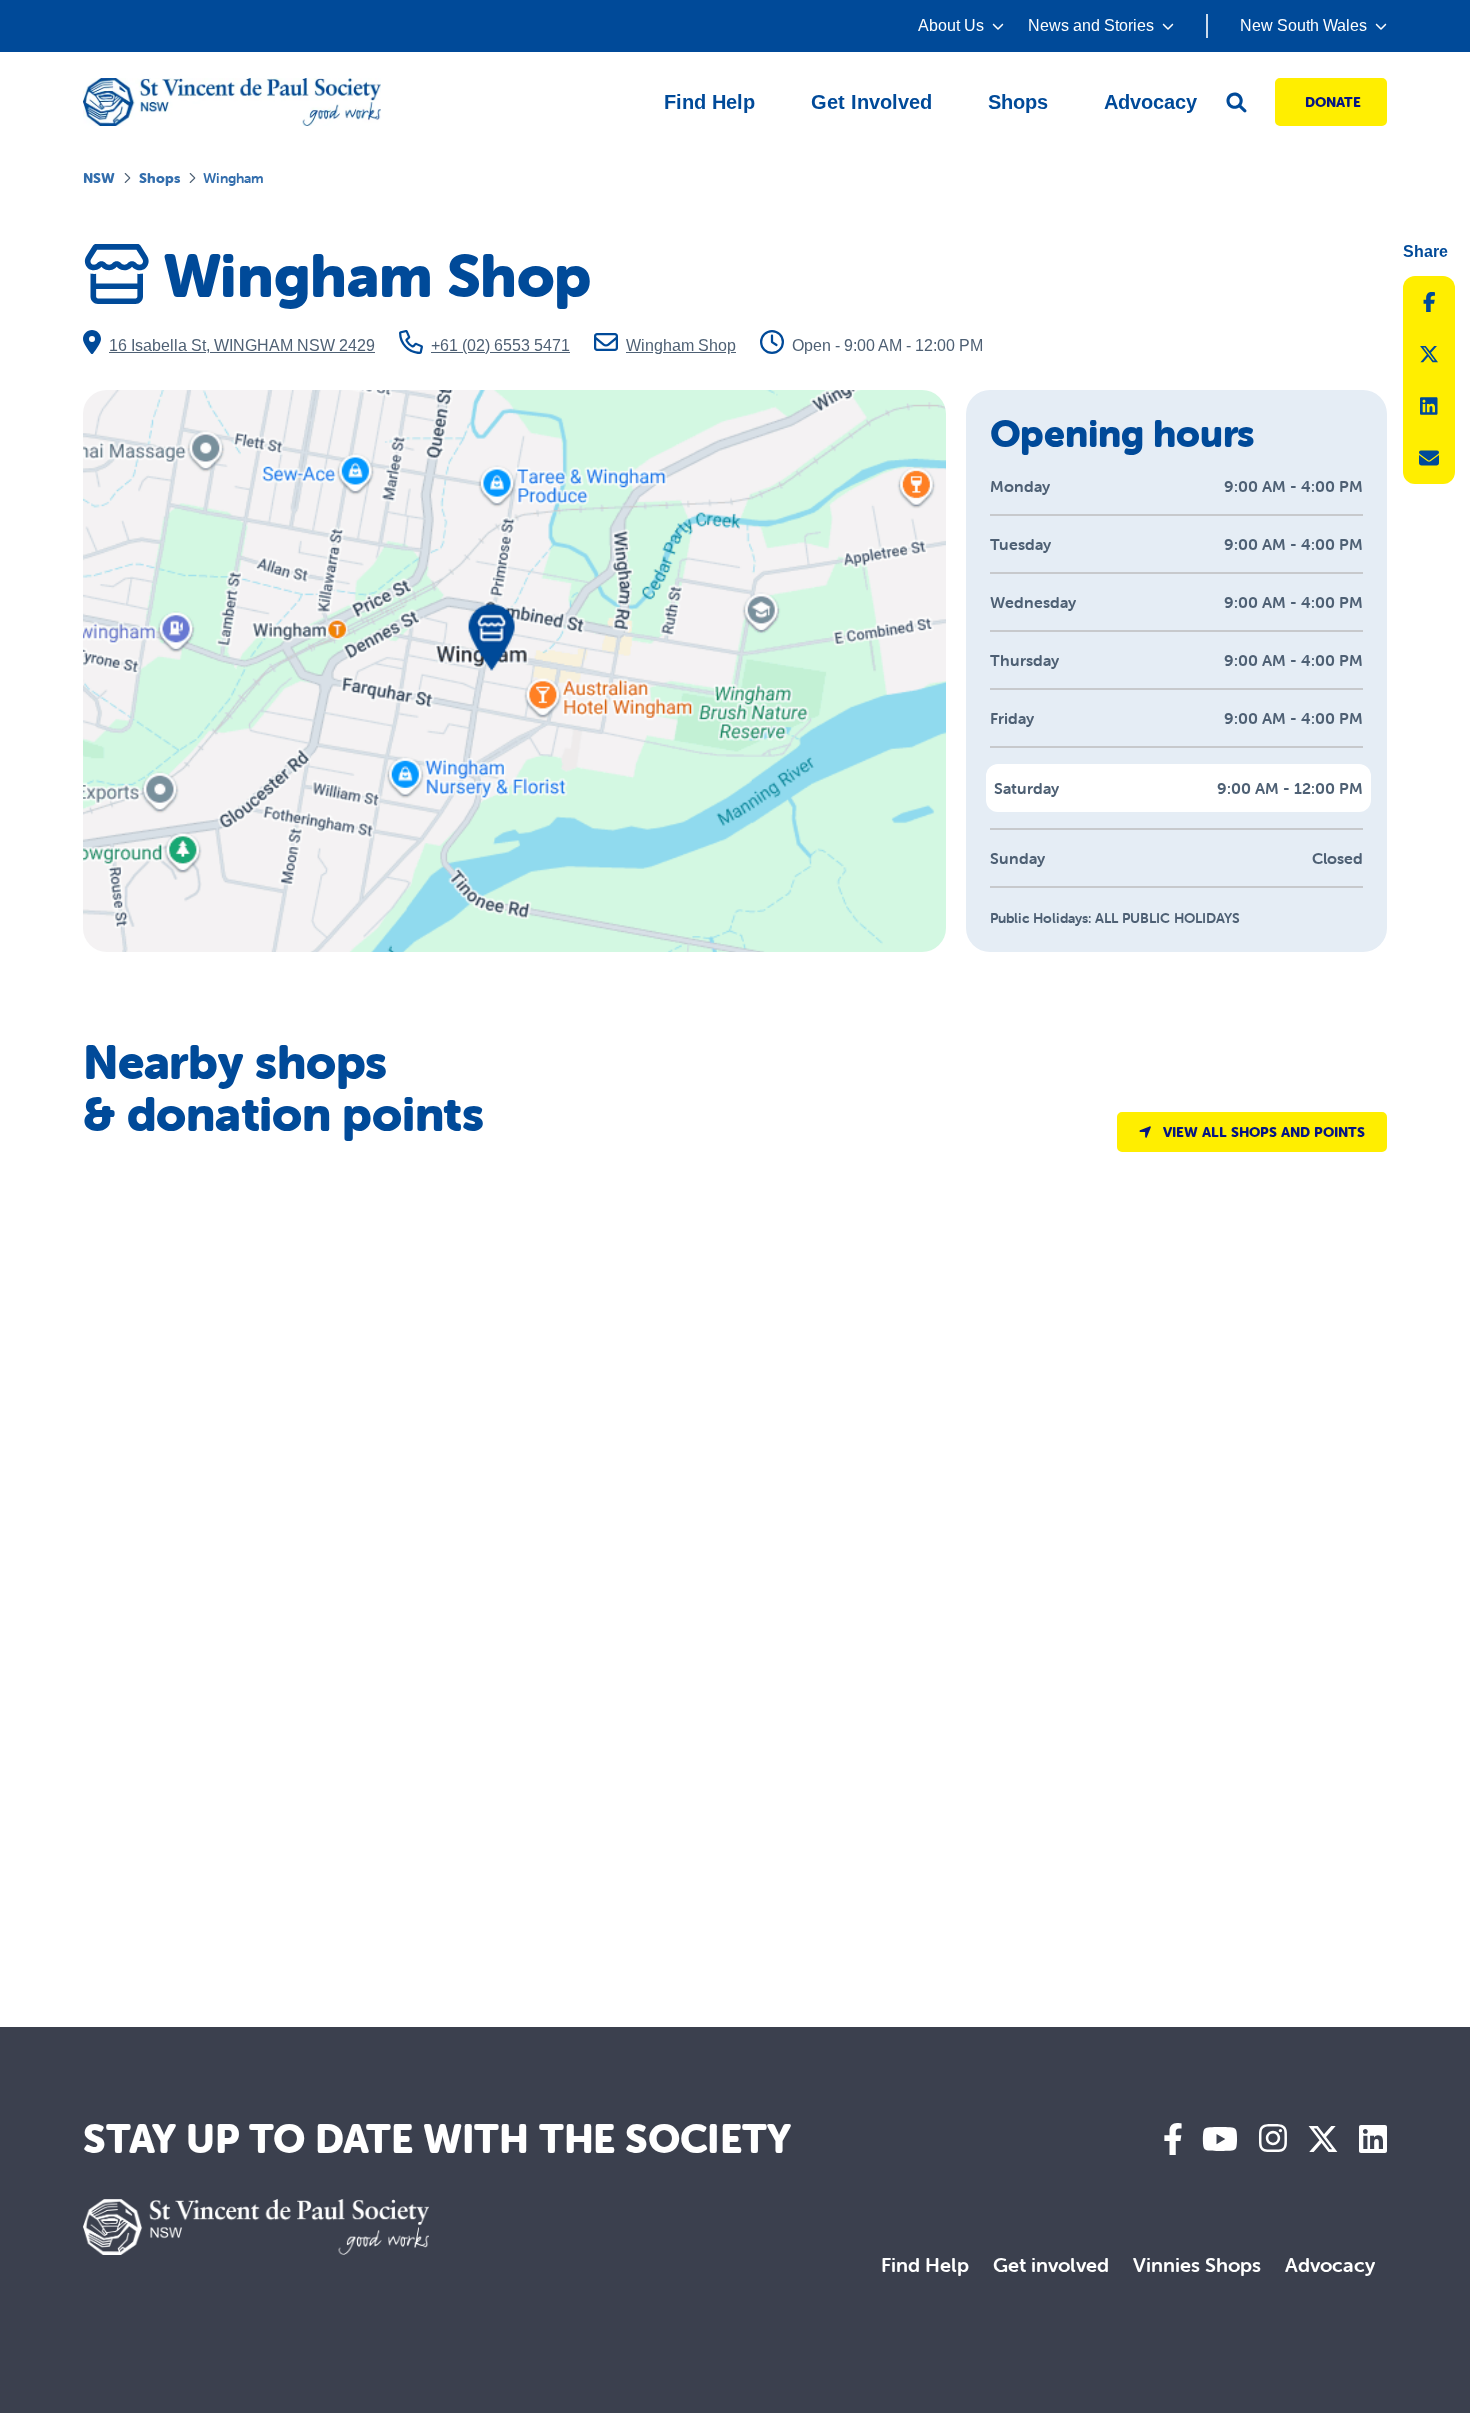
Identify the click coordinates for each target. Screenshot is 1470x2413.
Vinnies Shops (1197, 2264)
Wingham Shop (681, 345)
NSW (99, 178)
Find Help (925, 2264)
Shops (159, 178)
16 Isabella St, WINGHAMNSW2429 (242, 345)
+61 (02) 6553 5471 (500, 345)
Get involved (1051, 2264)
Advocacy (1330, 2264)
